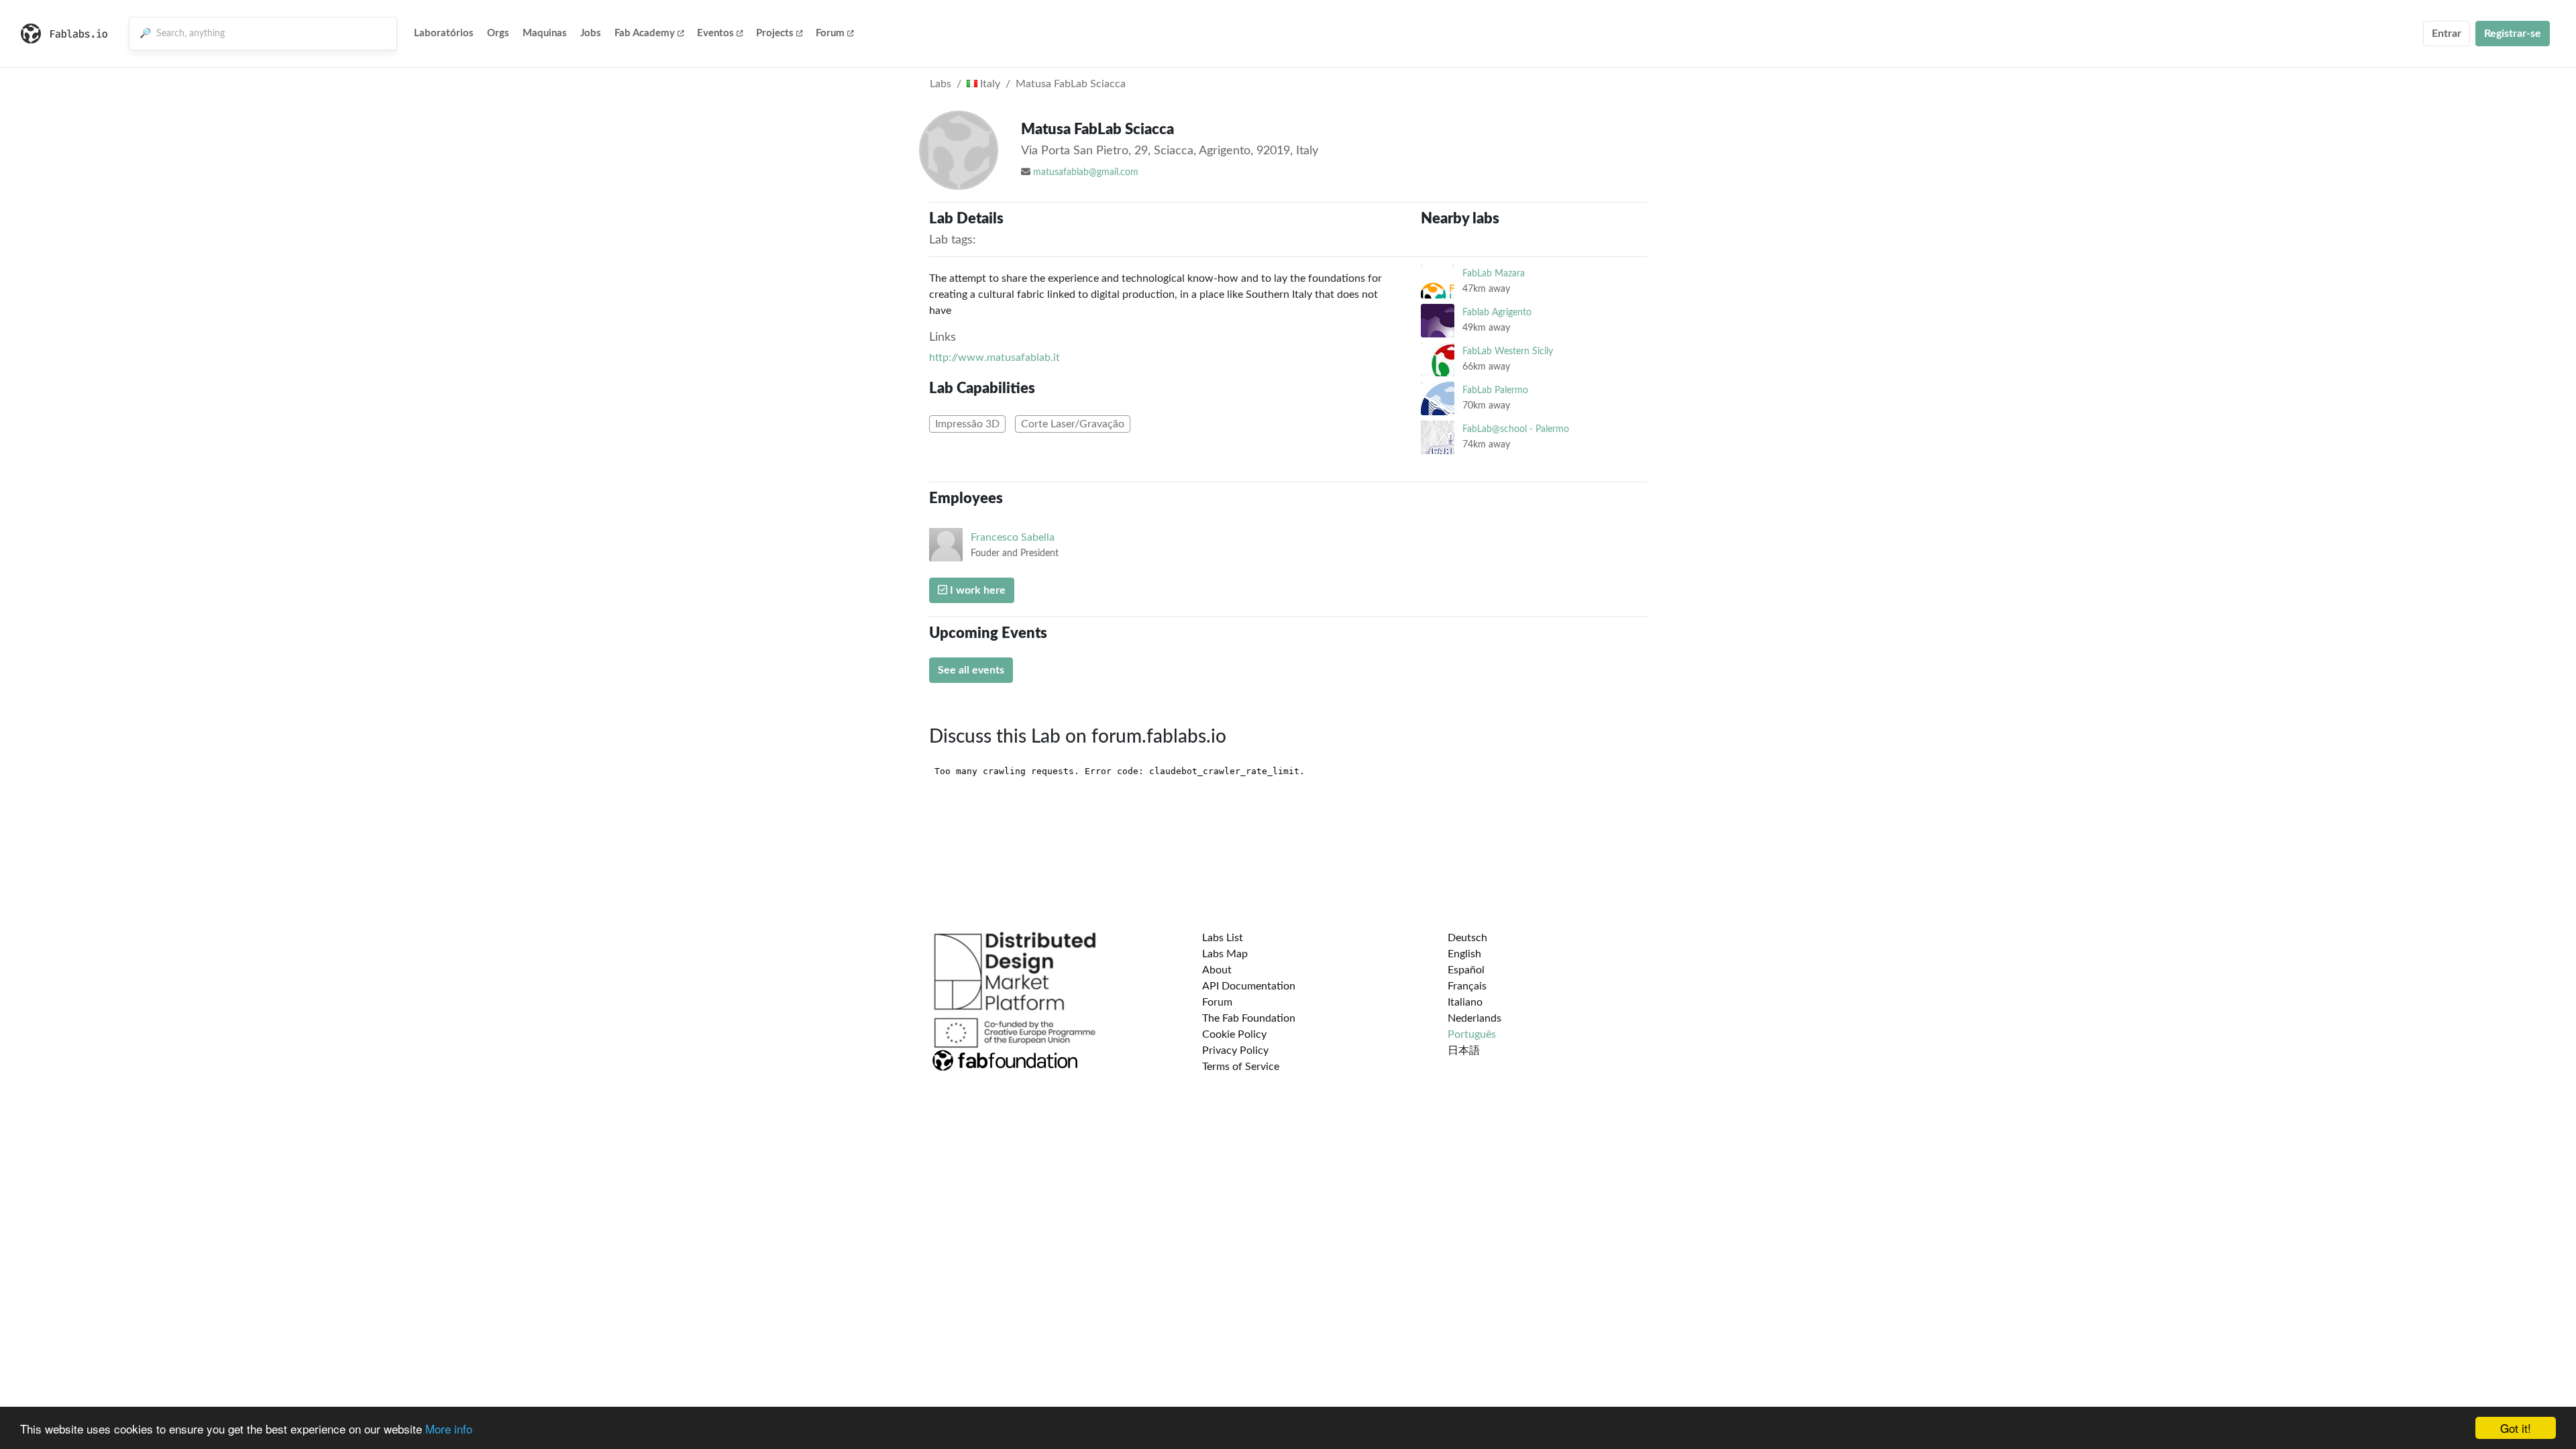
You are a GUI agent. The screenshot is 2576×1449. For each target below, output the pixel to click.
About (1217, 970)
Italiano (1465, 1002)
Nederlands (1474, 1018)
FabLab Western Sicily (1508, 351)
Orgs (498, 33)
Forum (830, 33)
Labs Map (1225, 954)
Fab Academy (645, 33)
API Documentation (1249, 986)
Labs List (1223, 938)
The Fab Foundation (1249, 1018)
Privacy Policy (1235, 1051)
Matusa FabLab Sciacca (1071, 84)
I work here (976, 590)
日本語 (1464, 1051)
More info (449, 1429)
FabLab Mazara (1494, 273)
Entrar (2447, 34)
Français (1467, 986)
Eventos (715, 33)
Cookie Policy (1234, 1034)
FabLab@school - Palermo (1516, 429)
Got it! (2516, 1428)
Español (1466, 970)
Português (1472, 1034)
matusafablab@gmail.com (1086, 172)
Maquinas (545, 33)
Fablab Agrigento (1497, 312)
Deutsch (1467, 938)
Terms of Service (1241, 1067)
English (1464, 954)
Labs (941, 84)
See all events (971, 670)
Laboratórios (444, 33)
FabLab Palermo (1495, 390)
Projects (775, 33)
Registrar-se (2513, 34)
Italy (989, 84)
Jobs (591, 33)
